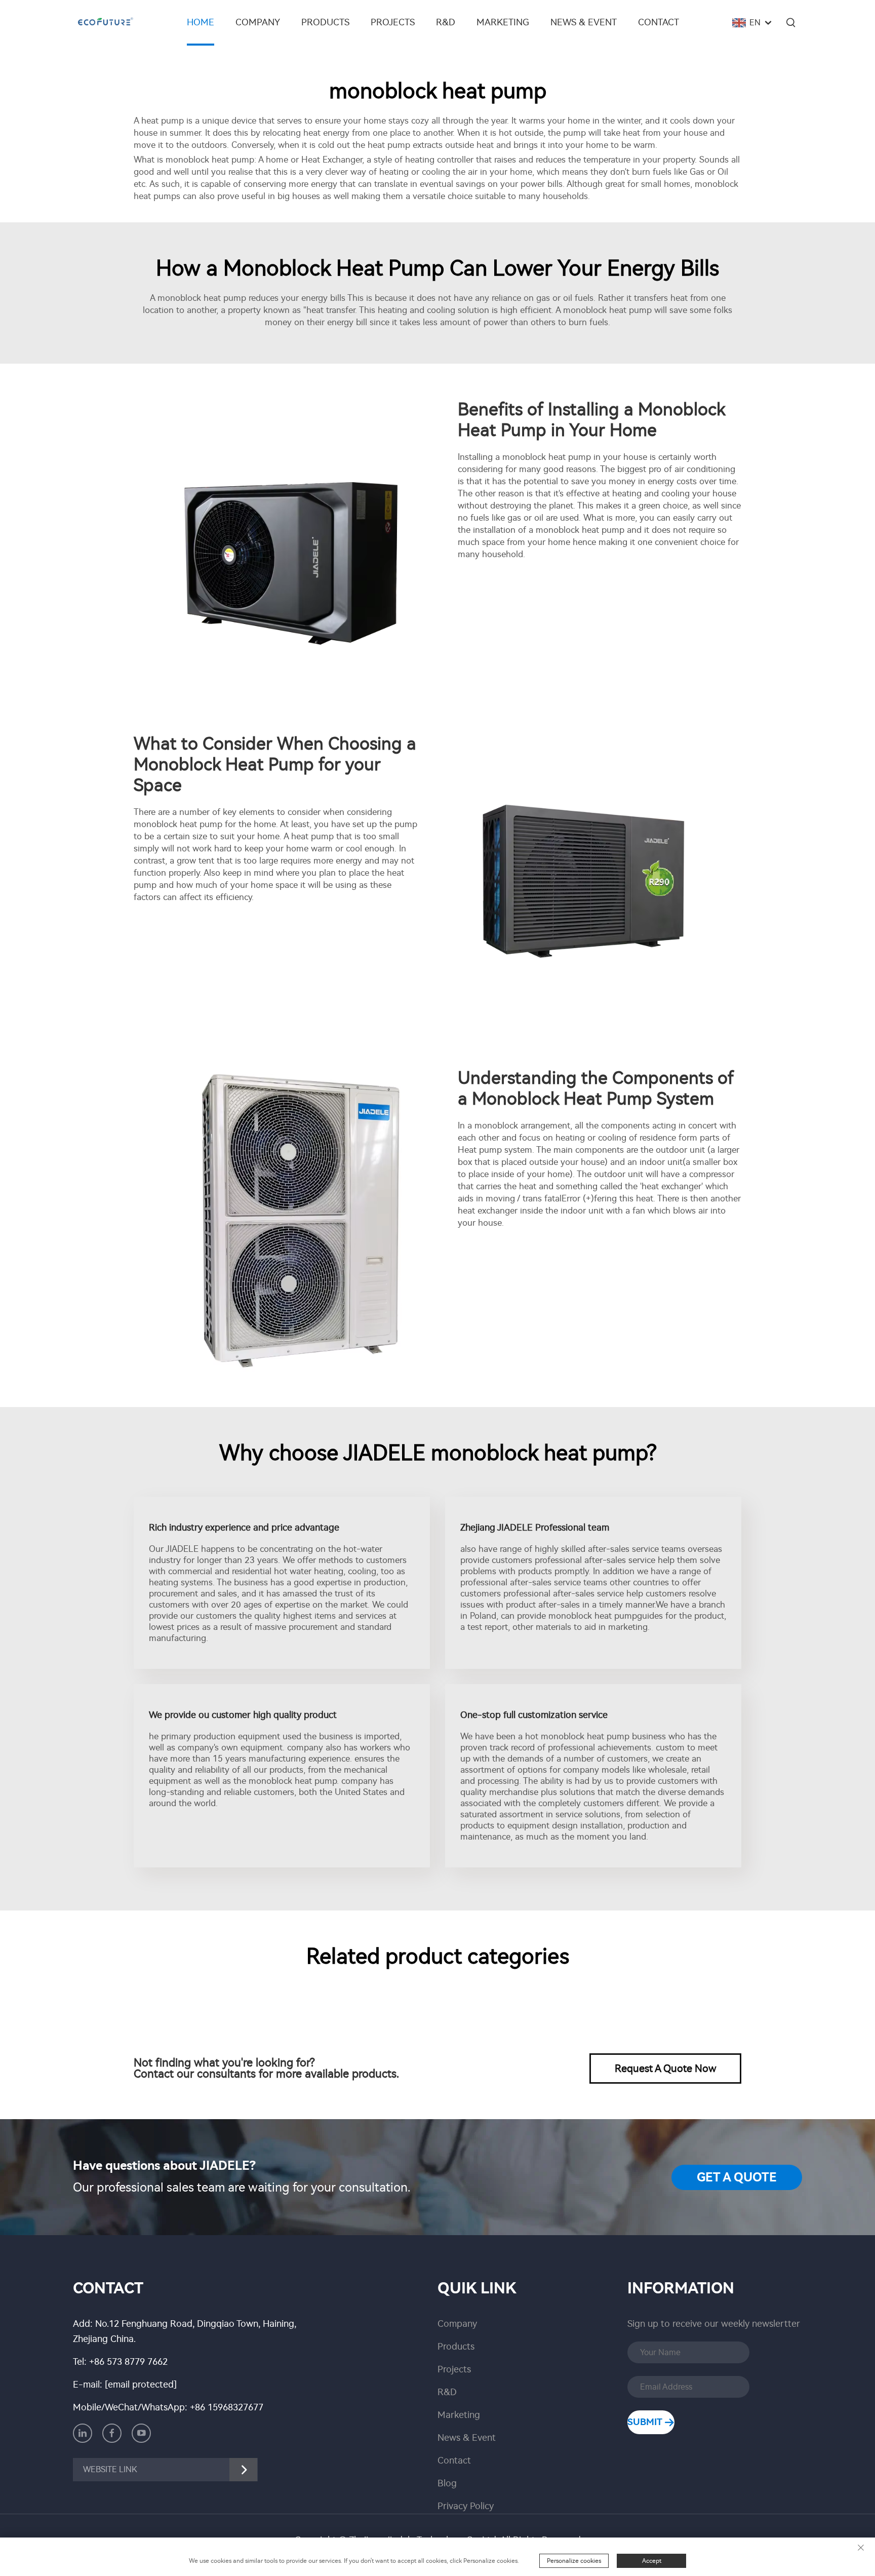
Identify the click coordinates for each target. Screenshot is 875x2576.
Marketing (503, 22)
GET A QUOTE (737, 2177)
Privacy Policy (466, 2506)
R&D (446, 22)
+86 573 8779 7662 (128, 2362)
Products (325, 22)
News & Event (584, 22)
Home (201, 22)
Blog (447, 2483)
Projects (393, 22)
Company (258, 22)
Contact (659, 22)
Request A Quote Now (666, 2068)
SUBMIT (646, 2422)
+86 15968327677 (227, 2407)
